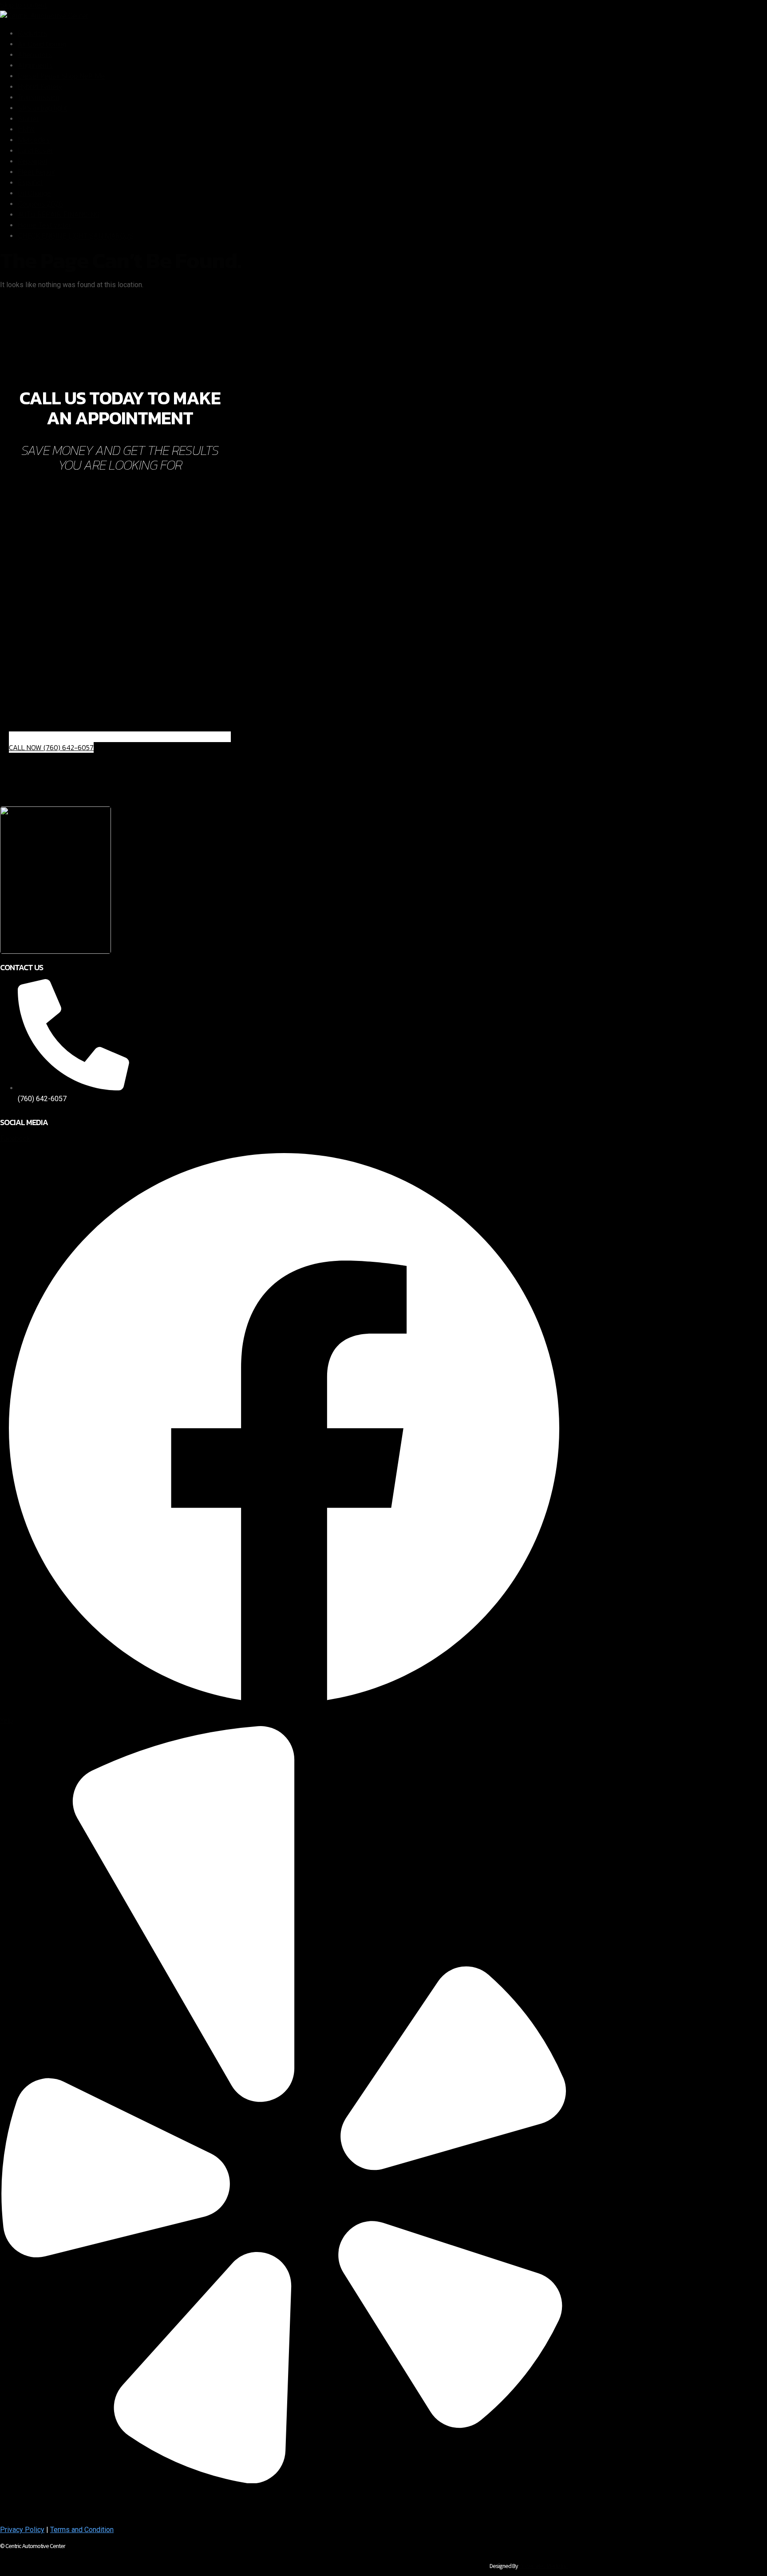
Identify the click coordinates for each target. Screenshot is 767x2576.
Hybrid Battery (40, 87)
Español (30, 183)
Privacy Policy (22, 2530)
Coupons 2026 (40, 204)
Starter (28, 119)
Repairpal (32, 161)
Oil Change (34, 193)
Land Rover (35, 151)
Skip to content (23, 5)
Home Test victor (44, 225)
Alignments (35, 65)
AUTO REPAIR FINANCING (59, 215)
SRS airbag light (42, 108)
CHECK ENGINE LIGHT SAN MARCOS (76, 236)
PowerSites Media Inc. (544, 2566)
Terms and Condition (82, 2530)
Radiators (33, 34)
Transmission (39, 97)
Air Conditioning (42, 44)
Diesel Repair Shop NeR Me (61, 76)
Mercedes (34, 140)
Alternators (35, 55)
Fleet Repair (37, 172)
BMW (26, 129)
